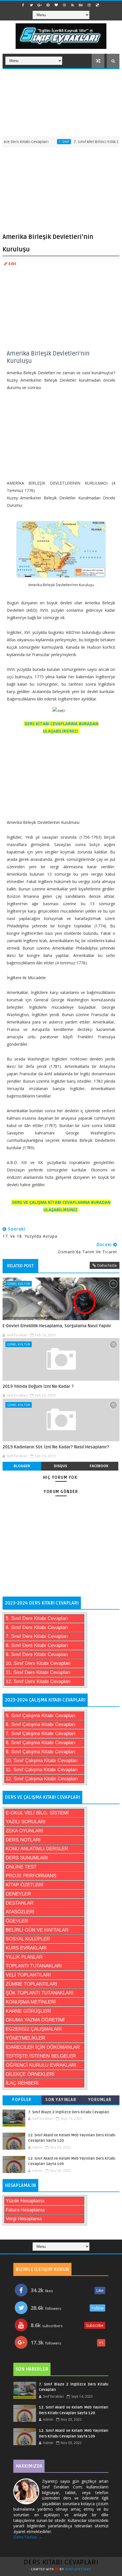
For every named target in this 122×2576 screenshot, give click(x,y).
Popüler (22, 2100)
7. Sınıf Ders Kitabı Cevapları (37, 1636)
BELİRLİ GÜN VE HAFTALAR (37, 1930)
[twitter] (31, 5)
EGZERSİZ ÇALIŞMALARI (34, 2029)
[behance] (81, 5)
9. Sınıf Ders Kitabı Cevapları (37, 1654)
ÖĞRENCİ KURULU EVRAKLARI (41, 2065)
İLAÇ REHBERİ (22, 2083)
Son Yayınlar (61, 2100)
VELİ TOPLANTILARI (28, 1975)
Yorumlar (100, 2100)
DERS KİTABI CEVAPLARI (61, 2562)
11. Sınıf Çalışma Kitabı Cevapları (42, 1770)
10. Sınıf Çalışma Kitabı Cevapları (42, 1761)
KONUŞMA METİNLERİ (31, 2002)
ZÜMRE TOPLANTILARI (31, 1984)
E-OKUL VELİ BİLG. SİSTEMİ (37, 1813)
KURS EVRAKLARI (26, 1948)
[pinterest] (48, 5)
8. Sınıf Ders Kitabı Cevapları (37, 1645)
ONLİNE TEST (21, 1867)
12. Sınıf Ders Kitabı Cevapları (38, 1681)
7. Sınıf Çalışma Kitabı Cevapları (41, 1733)
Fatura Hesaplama (25, 2210)
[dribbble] (64, 5)
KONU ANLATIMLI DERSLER (37, 1849)
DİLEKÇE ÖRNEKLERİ (30, 2074)
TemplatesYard (78, 2569)
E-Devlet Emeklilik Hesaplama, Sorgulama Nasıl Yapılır (57, 1326)
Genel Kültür (19, 1284)
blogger (22, 1466)
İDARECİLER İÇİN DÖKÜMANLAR (43, 2047)
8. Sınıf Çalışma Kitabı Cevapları (41, 1743)
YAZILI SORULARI (26, 1822)
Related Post (20, 1266)
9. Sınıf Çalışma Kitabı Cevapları (41, 1752)
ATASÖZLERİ (20, 1912)
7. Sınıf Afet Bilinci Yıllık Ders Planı (87, 142)
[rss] (73, 5)
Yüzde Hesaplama (25, 2201)
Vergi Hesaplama (24, 2219)
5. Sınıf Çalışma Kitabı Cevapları (41, 1716)
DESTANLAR (20, 1903)
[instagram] (89, 5)
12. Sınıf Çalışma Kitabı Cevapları (42, 1779)
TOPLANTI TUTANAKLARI (34, 1966)
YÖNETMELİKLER (25, 2038)
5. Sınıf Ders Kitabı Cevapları (37, 1618)
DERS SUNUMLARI (27, 1858)
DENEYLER (18, 1894)
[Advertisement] (61, 102)
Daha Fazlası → (28, 2537)
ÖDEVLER (17, 1921)
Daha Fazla (107, 1265)
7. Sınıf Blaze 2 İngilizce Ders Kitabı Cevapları (69, 2112)
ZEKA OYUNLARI (24, 1831)
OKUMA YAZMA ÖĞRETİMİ (35, 2020)
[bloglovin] (56, 5)
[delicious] (97, 5)
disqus (60, 1466)
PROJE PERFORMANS (31, 1876)
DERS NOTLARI (23, 1840)
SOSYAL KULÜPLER (28, 1939)
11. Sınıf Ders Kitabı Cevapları (38, 1672)
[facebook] (23, 5)
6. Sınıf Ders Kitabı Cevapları (37, 1627)
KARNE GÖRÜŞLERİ (28, 2011)
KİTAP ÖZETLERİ (25, 1885)
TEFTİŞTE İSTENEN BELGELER (41, 2056)
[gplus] (40, 5)
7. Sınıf (47, 142)
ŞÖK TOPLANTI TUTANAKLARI (40, 1993)
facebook (99, 1466)
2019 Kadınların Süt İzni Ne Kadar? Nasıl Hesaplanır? (56, 1447)
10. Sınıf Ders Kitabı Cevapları (38, 1663)
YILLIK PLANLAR (24, 1957)
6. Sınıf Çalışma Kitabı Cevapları (41, 1724)
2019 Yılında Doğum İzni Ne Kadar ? (38, 1386)
